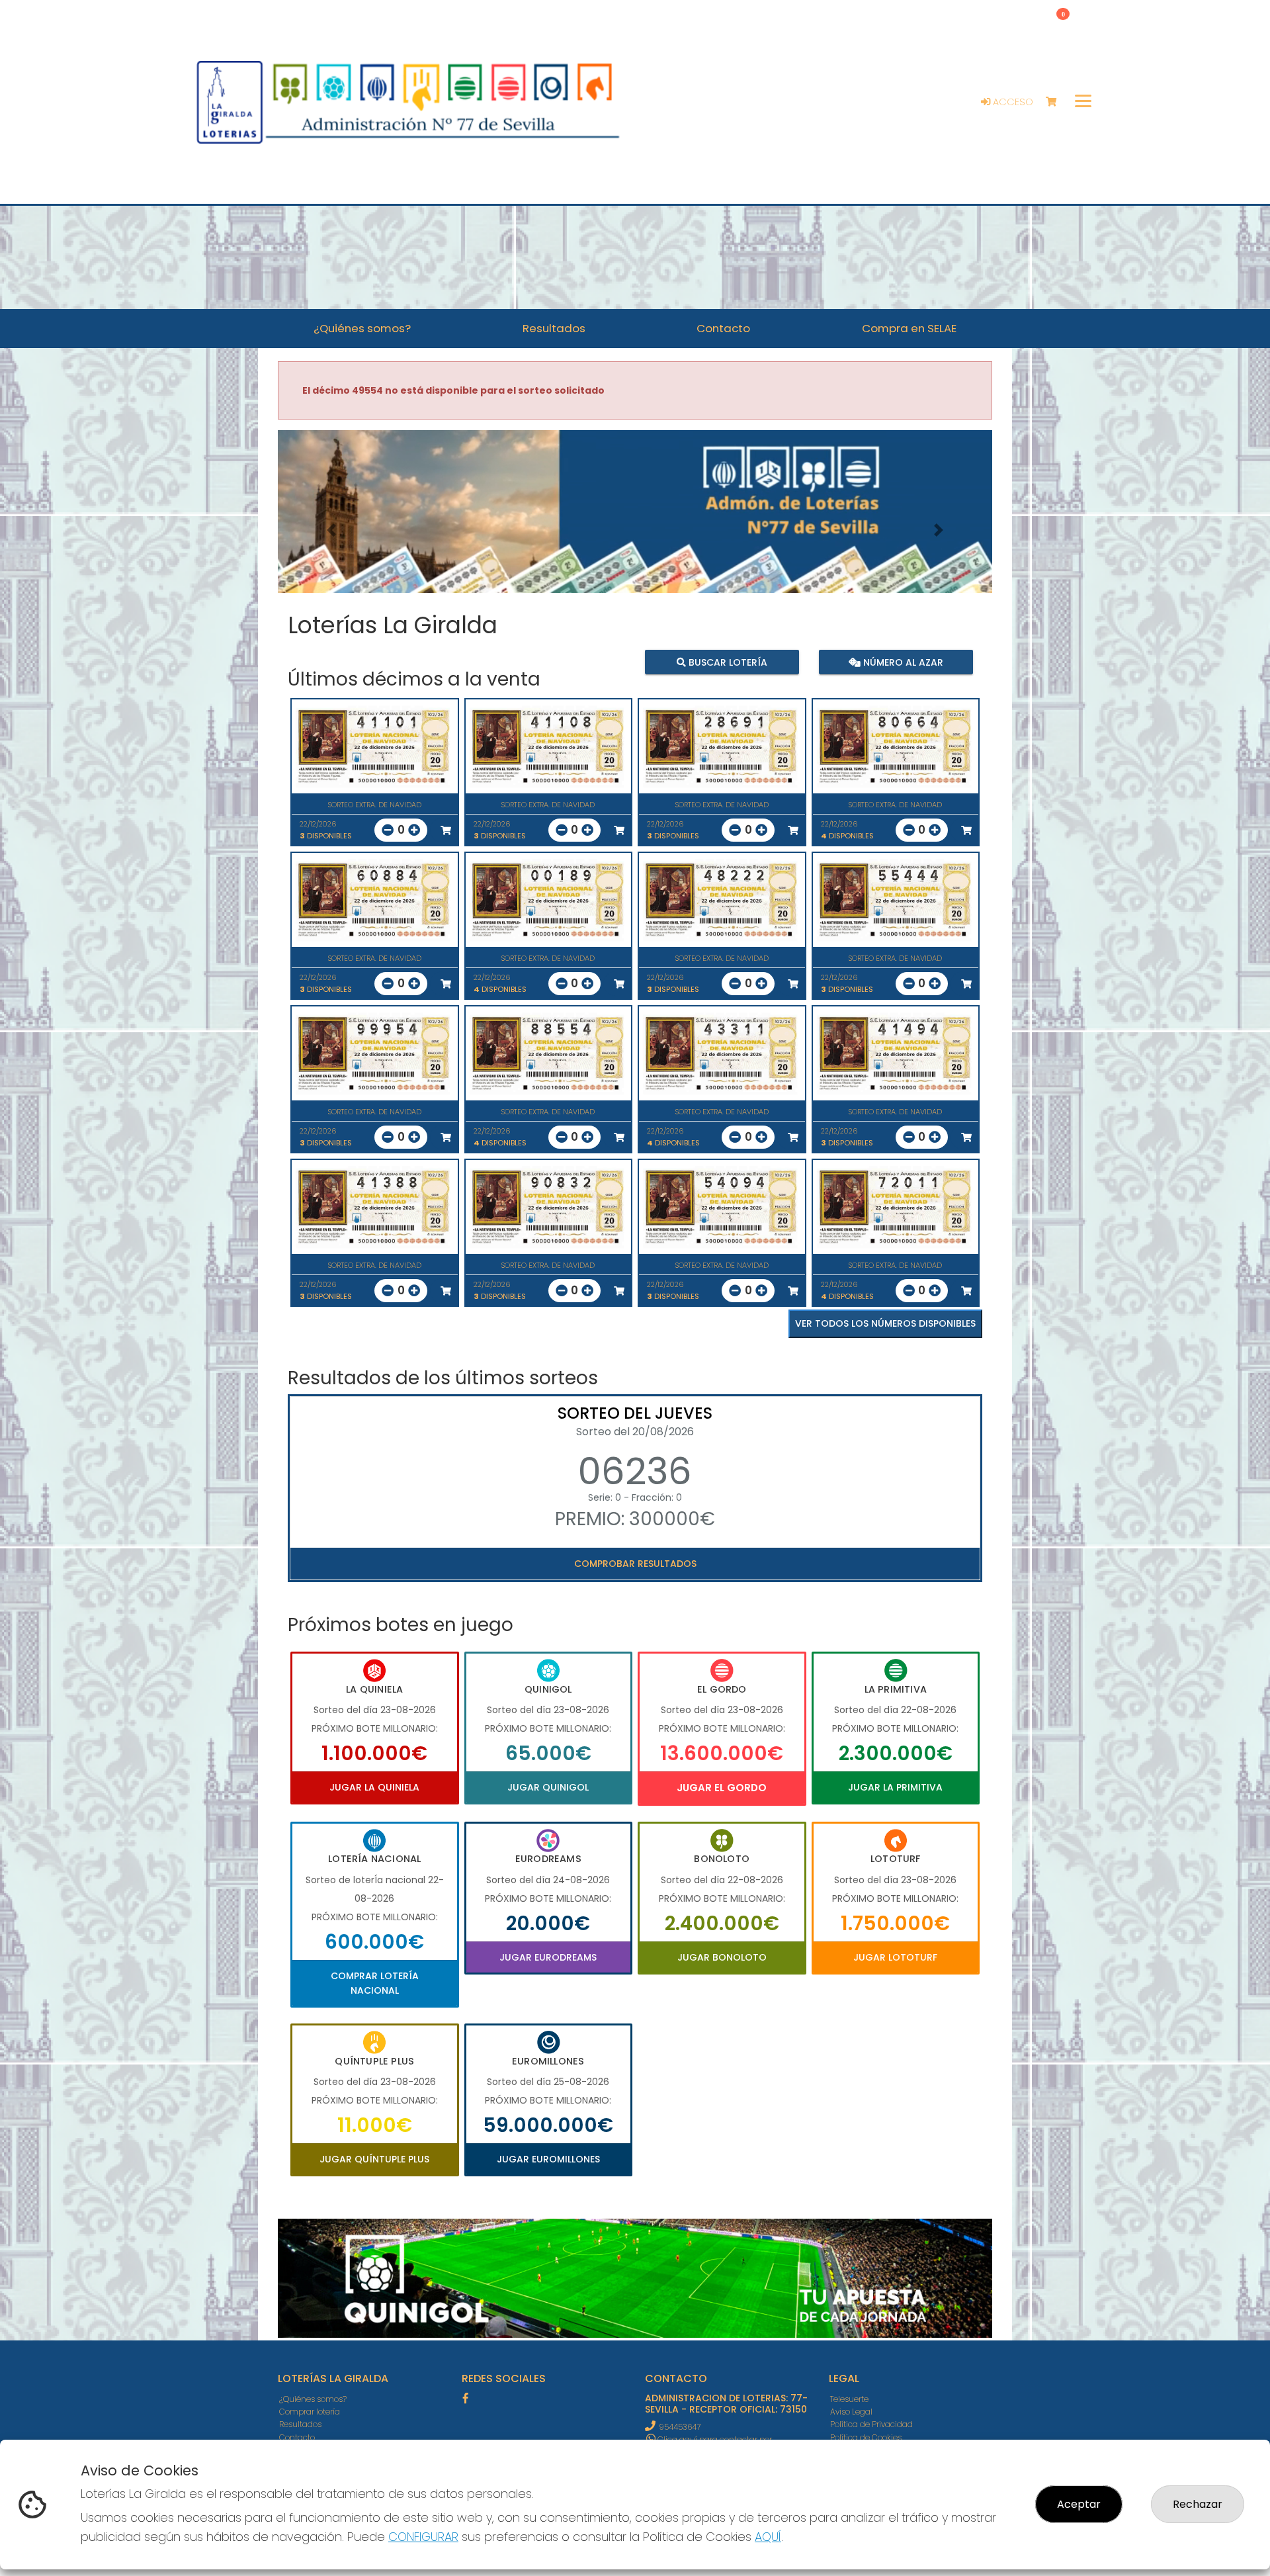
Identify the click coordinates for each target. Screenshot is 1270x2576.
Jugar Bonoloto (722, 1957)
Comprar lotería (310, 2412)
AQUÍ (768, 2537)
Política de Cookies (866, 2437)
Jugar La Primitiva (895, 1787)
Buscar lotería (727, 662)
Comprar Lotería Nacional (375, 1983)
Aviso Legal (851, 2412)
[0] (1057, 102)
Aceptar (1079, 2504)
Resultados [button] (554, 328)
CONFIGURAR (423, 2537)
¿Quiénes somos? (313, 2399)
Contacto (297, 2437)
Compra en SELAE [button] (909, 328)
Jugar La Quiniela (374, 1787)
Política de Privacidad (871, 2424)
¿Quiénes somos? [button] (362, 328)
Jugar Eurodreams (548, 1957)
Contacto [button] (723, 328)
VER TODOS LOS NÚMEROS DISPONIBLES (885, 1323)
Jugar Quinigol (548, 1787)
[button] (331, 530)
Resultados (300, 2424)
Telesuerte (849, 2399)
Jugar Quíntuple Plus (374, 2159)
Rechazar (1198, 2504)
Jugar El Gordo (722, 1788)
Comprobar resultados (635, 1564)
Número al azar (901, 662)
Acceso (1012, 102)
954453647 (680, 2427)
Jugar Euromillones (548, 2159)
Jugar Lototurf (895, 1957)
